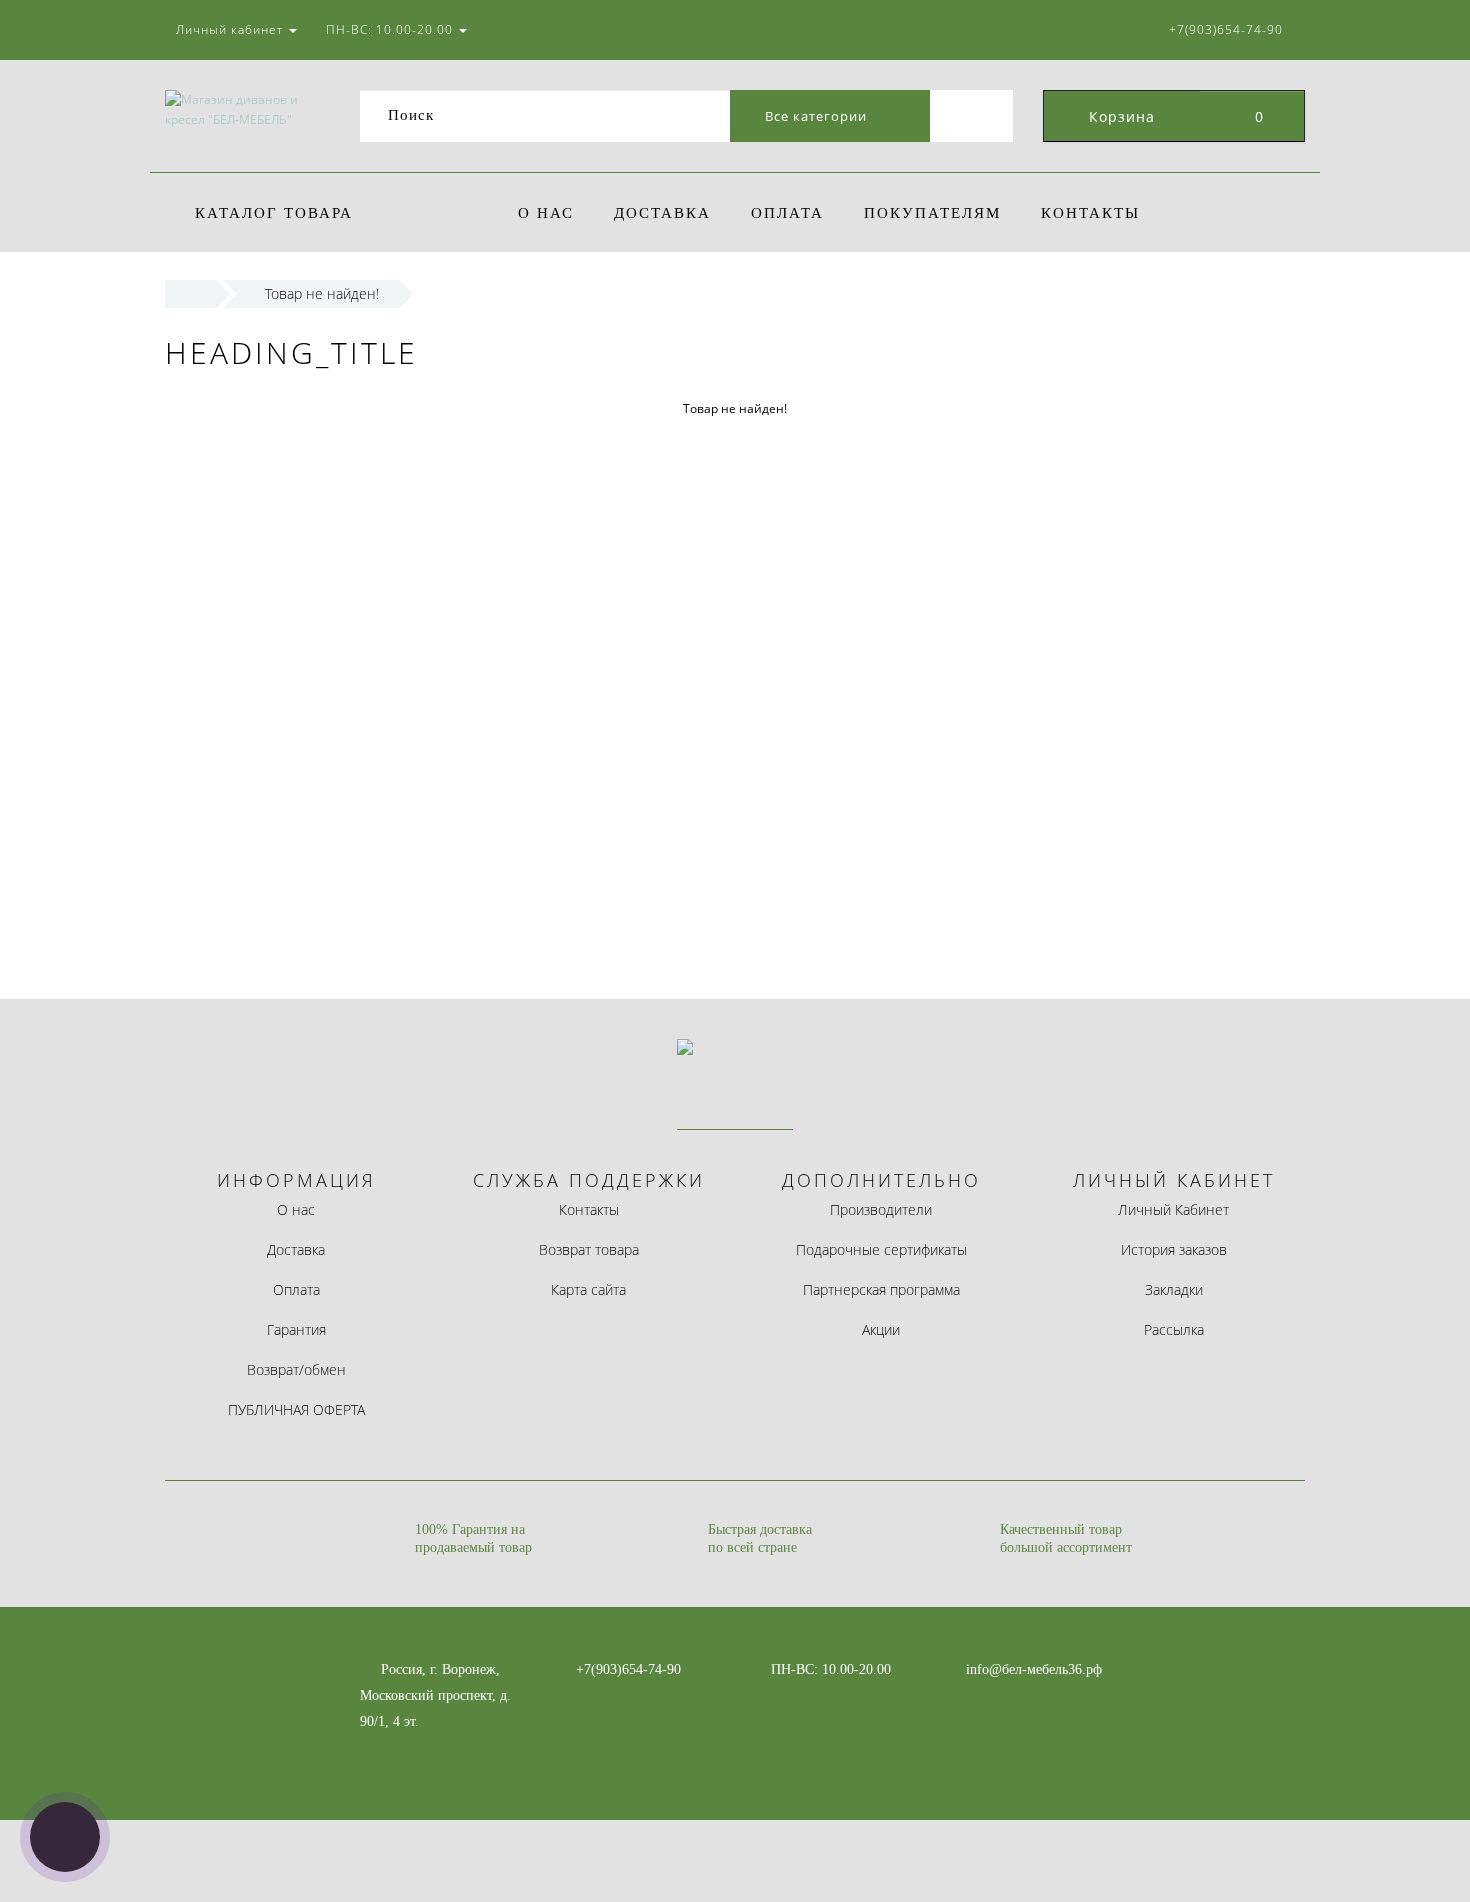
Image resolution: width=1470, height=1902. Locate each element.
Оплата (787, 213)
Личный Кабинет (1173, 1209)
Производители (881, 1209)
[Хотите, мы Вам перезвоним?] (65, 1837)
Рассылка (1174, 1329)
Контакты (1090, 213)
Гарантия (296, 1329)
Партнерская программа (881, 1289)
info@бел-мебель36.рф (1034, 1669)
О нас (546, 213)
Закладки (1174, 1289)
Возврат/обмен (296, 1369)
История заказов (1174, 1249)
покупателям (932, 213)
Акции (881, 1329)
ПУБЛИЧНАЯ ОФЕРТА (296, 1409)
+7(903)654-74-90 (628, 1669)
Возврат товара (589, 1249)
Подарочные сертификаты (881, 1249)
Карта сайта (588, 1289)
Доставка (662, 213)
